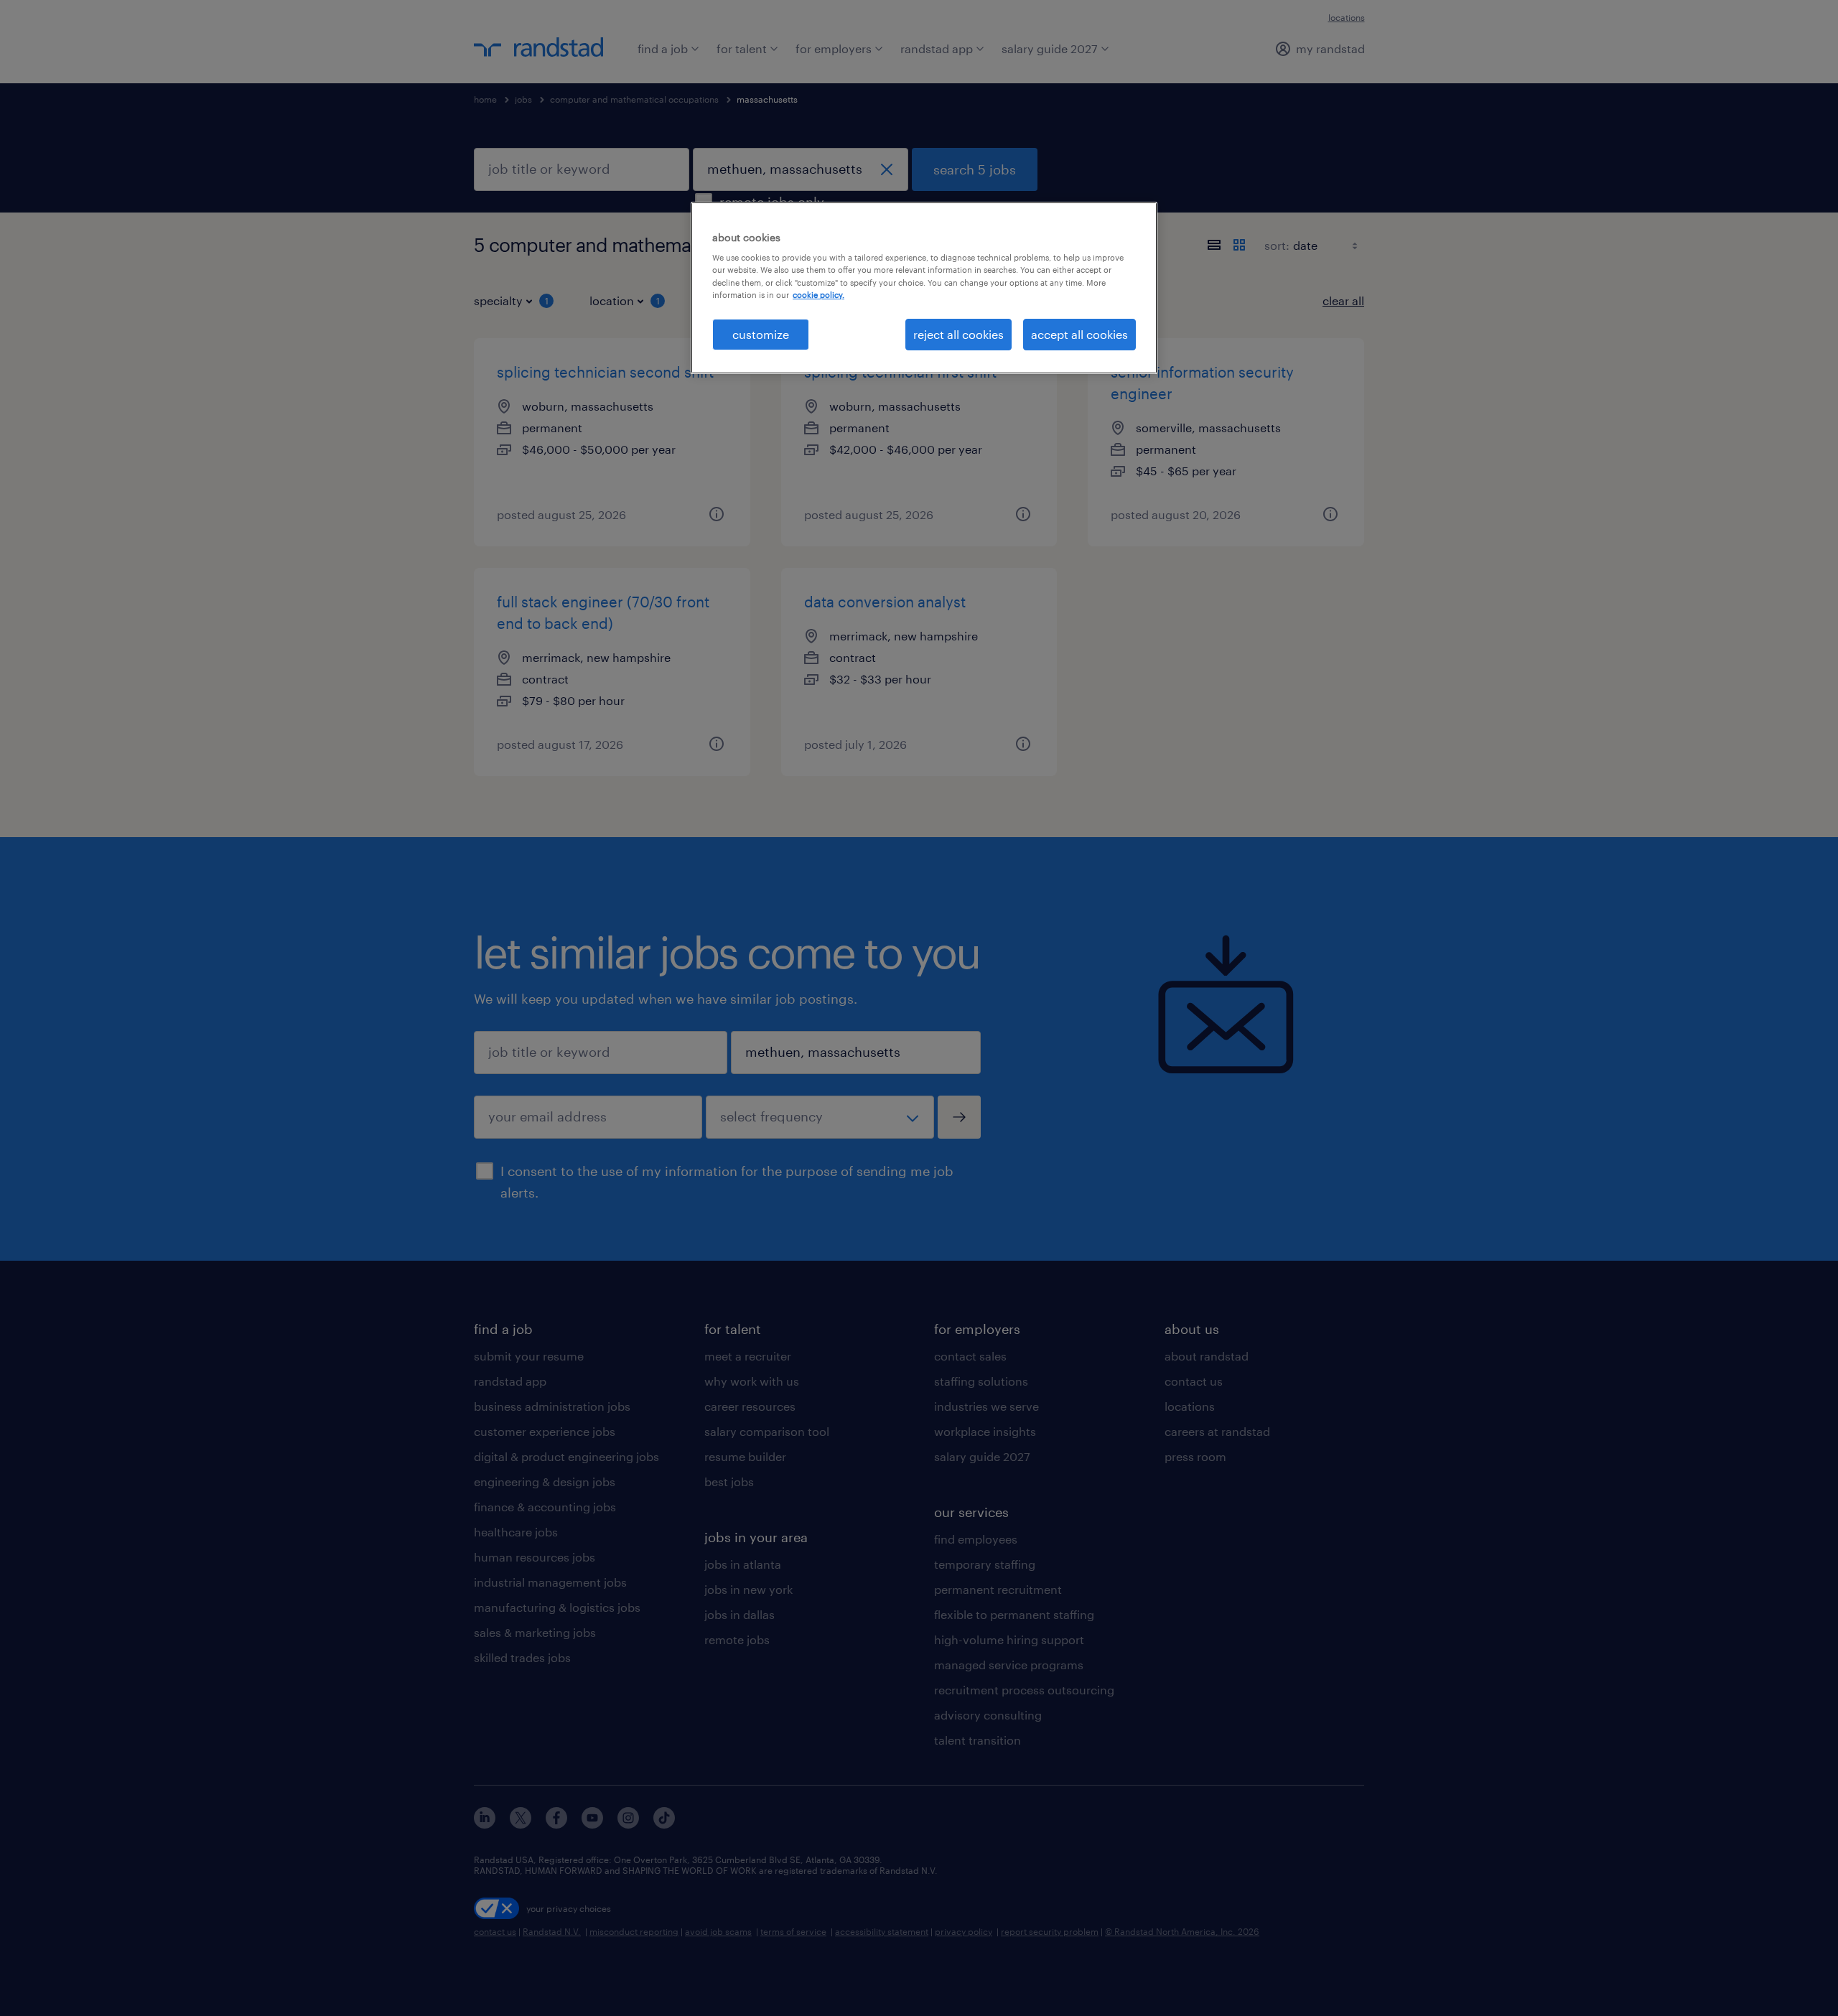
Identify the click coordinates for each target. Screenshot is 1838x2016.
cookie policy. (818, 295)
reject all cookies (958, 334)
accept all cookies (1079, 334)
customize (761, 334)
